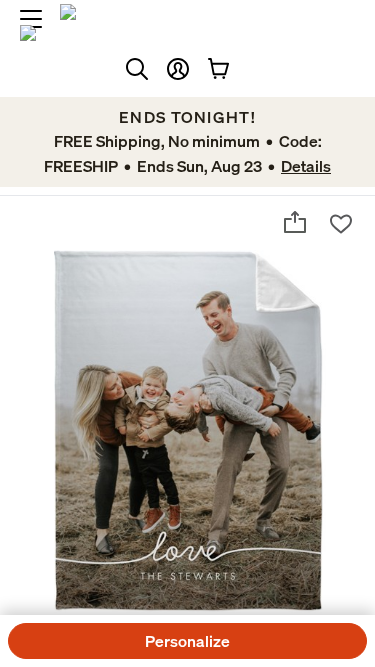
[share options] (295, 222)
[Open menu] (31, 19)
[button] (178, 69)
